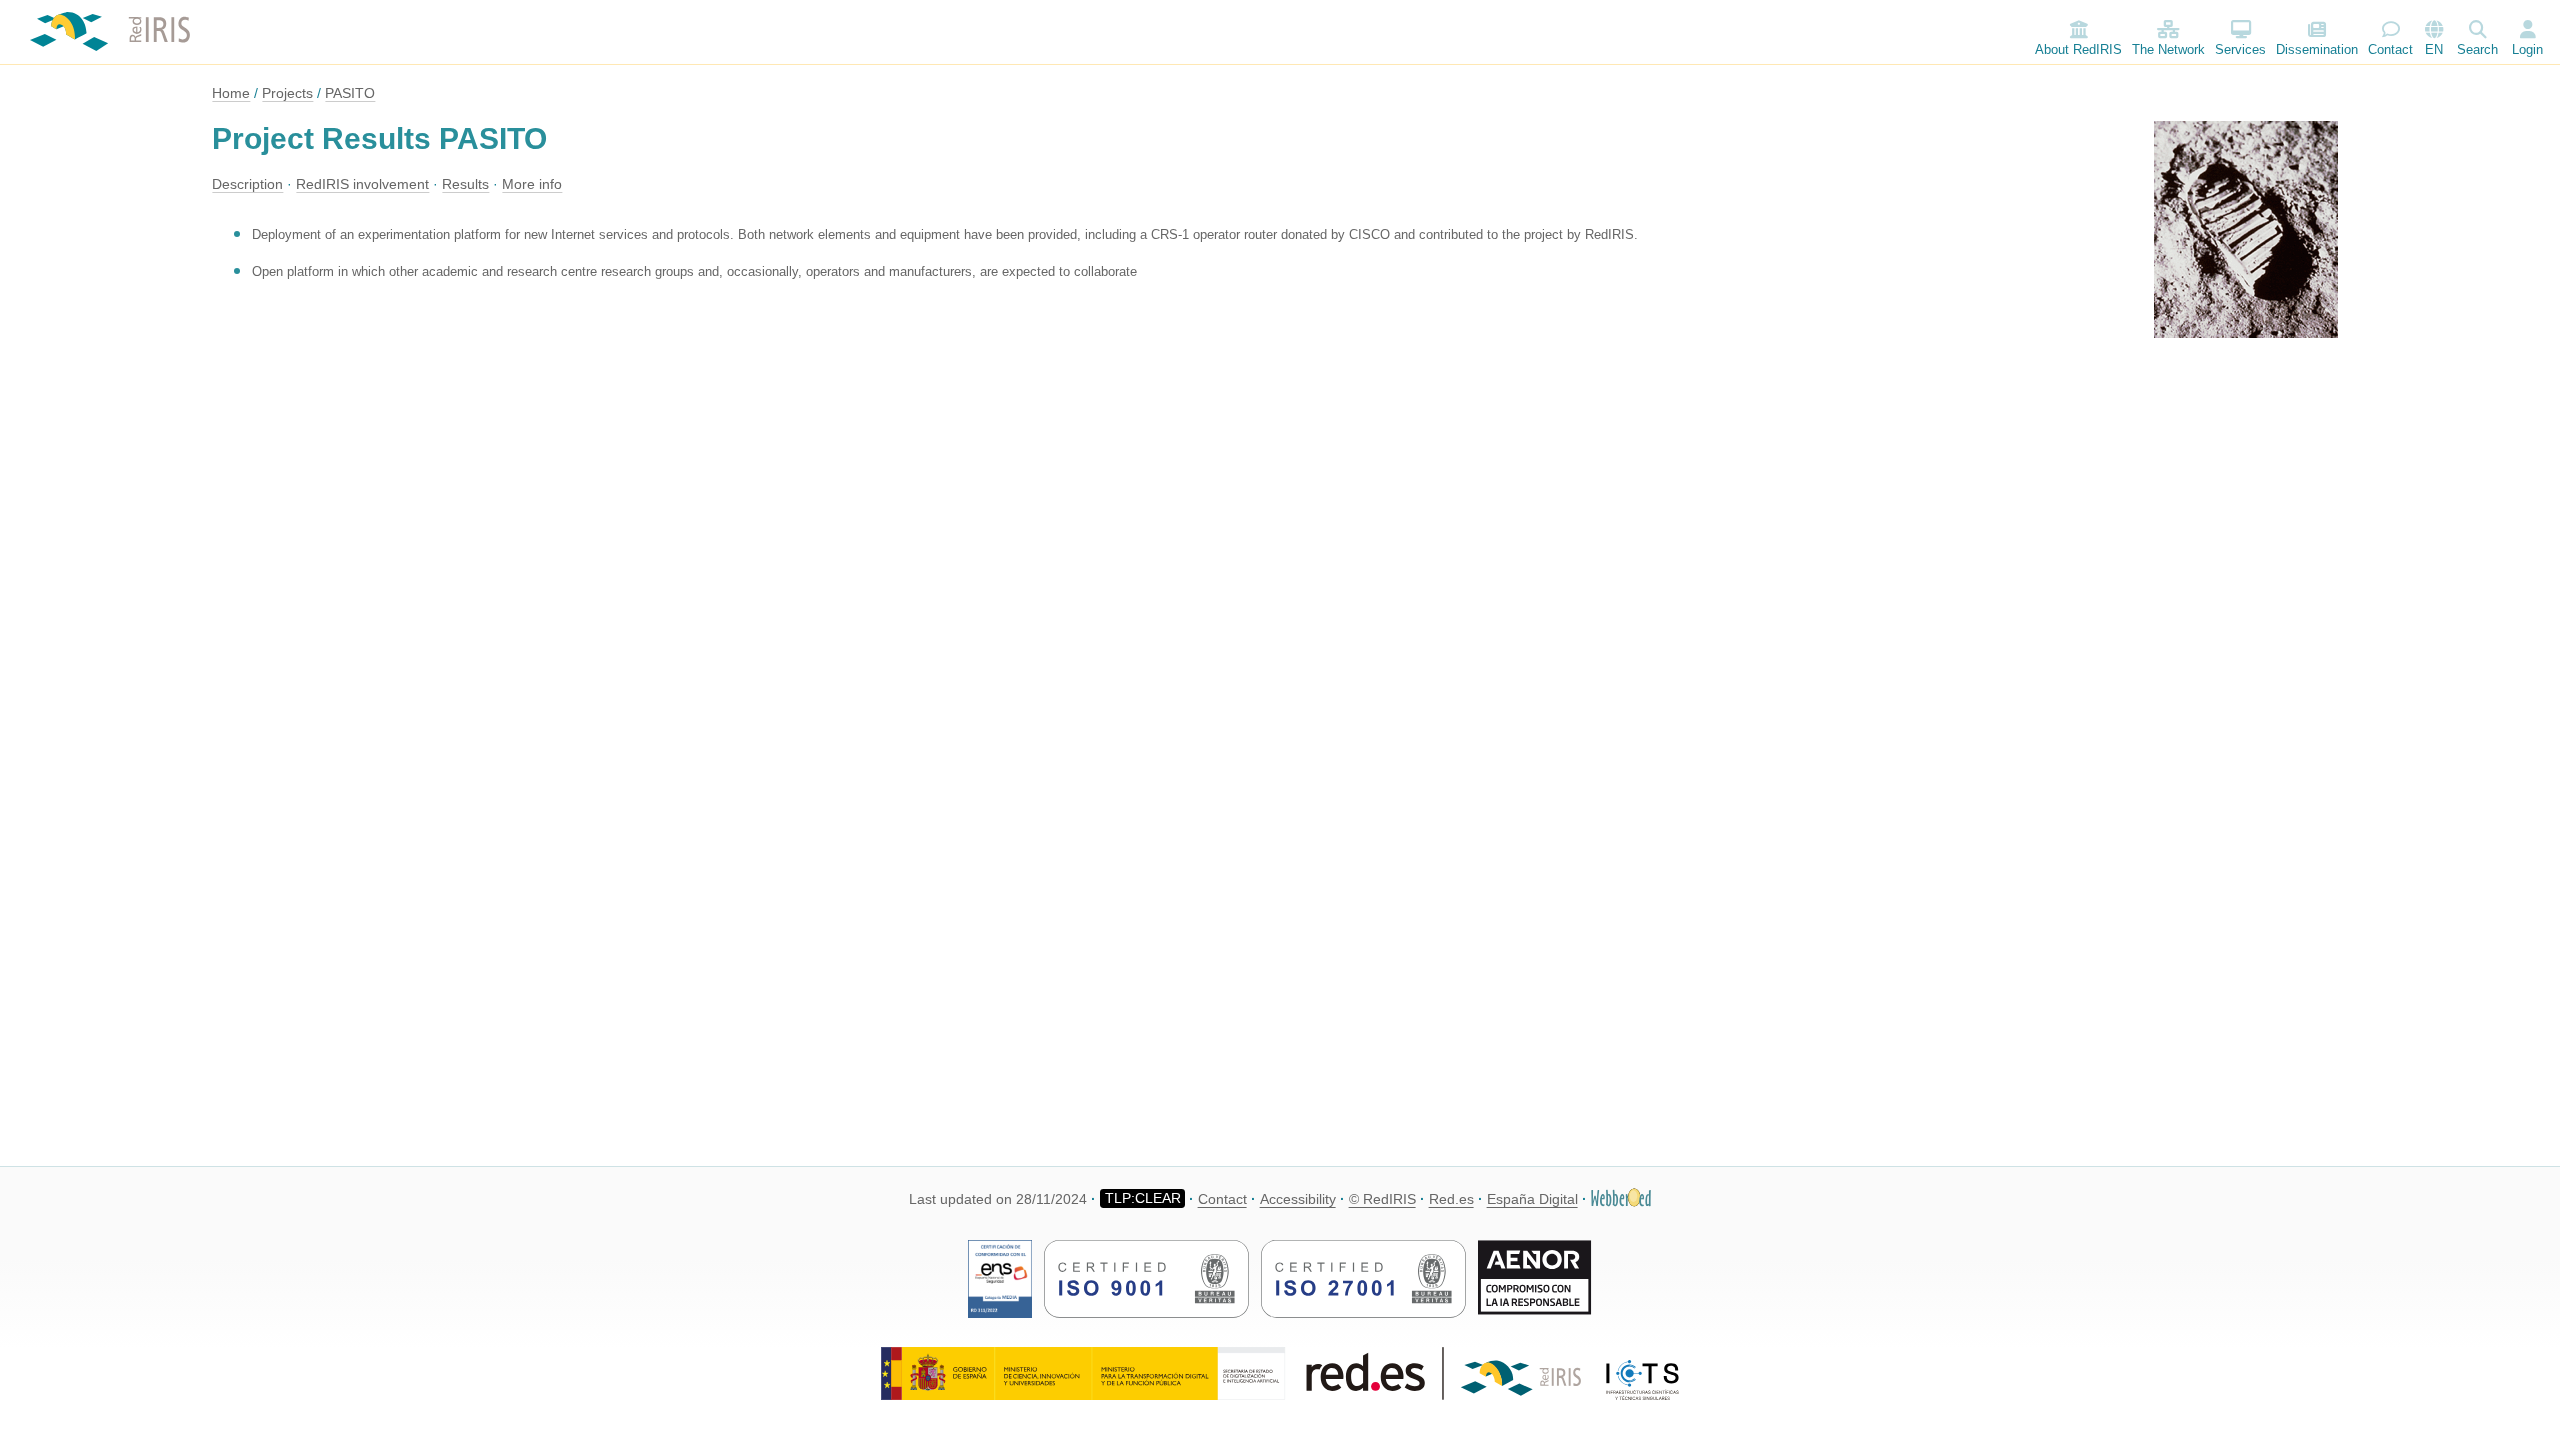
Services (2240, 49)
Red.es (1451, 1199)
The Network (2168, 49)
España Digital (1532, 1199)
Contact (2390, 49)
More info (532, 184)
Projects (287, 93)
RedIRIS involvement (362, 184)
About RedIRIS (2078, 49)
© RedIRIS (1382, 1199)
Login (2527, 49)
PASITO (350, 93)
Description (247, 184)
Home (231, 93)
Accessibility (1298, 1199)
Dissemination (2317, 49)
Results (465, 184)
